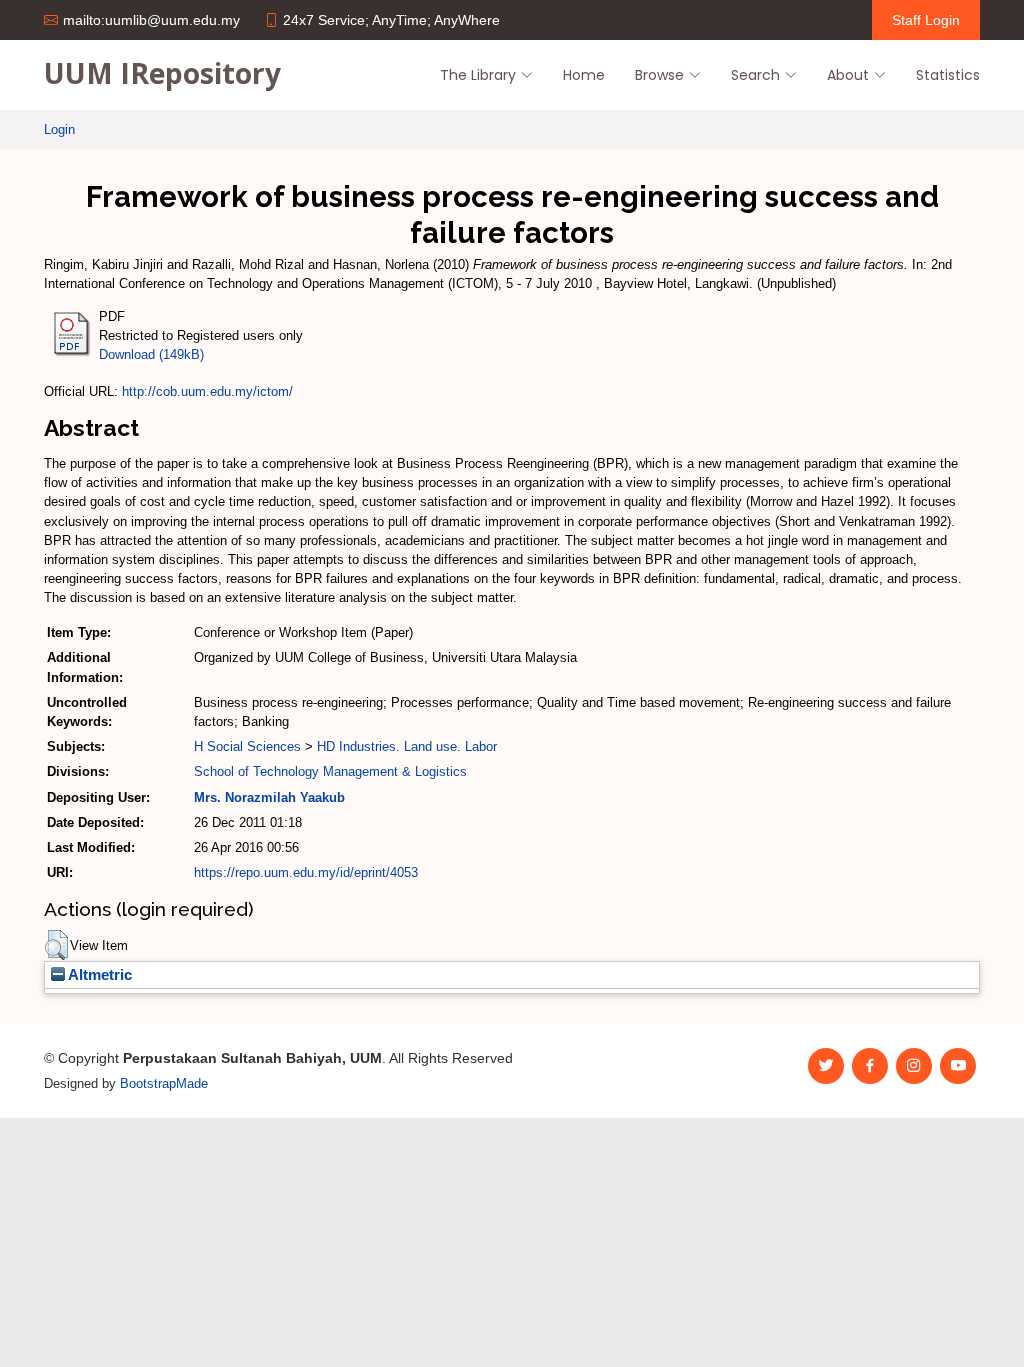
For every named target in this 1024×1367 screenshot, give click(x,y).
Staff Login (926, 20)
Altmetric (98, 975)
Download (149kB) (151, 354)
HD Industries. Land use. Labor (407, 746)
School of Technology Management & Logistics (330, 771)
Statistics (948, 75)
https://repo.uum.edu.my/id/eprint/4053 (306, 872)
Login (59, 129)
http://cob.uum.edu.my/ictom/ (207, 391)
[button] (56, 945)
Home (584, 75)
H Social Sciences (247, 746)
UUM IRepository (162, 73)
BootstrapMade (164, 1083)
